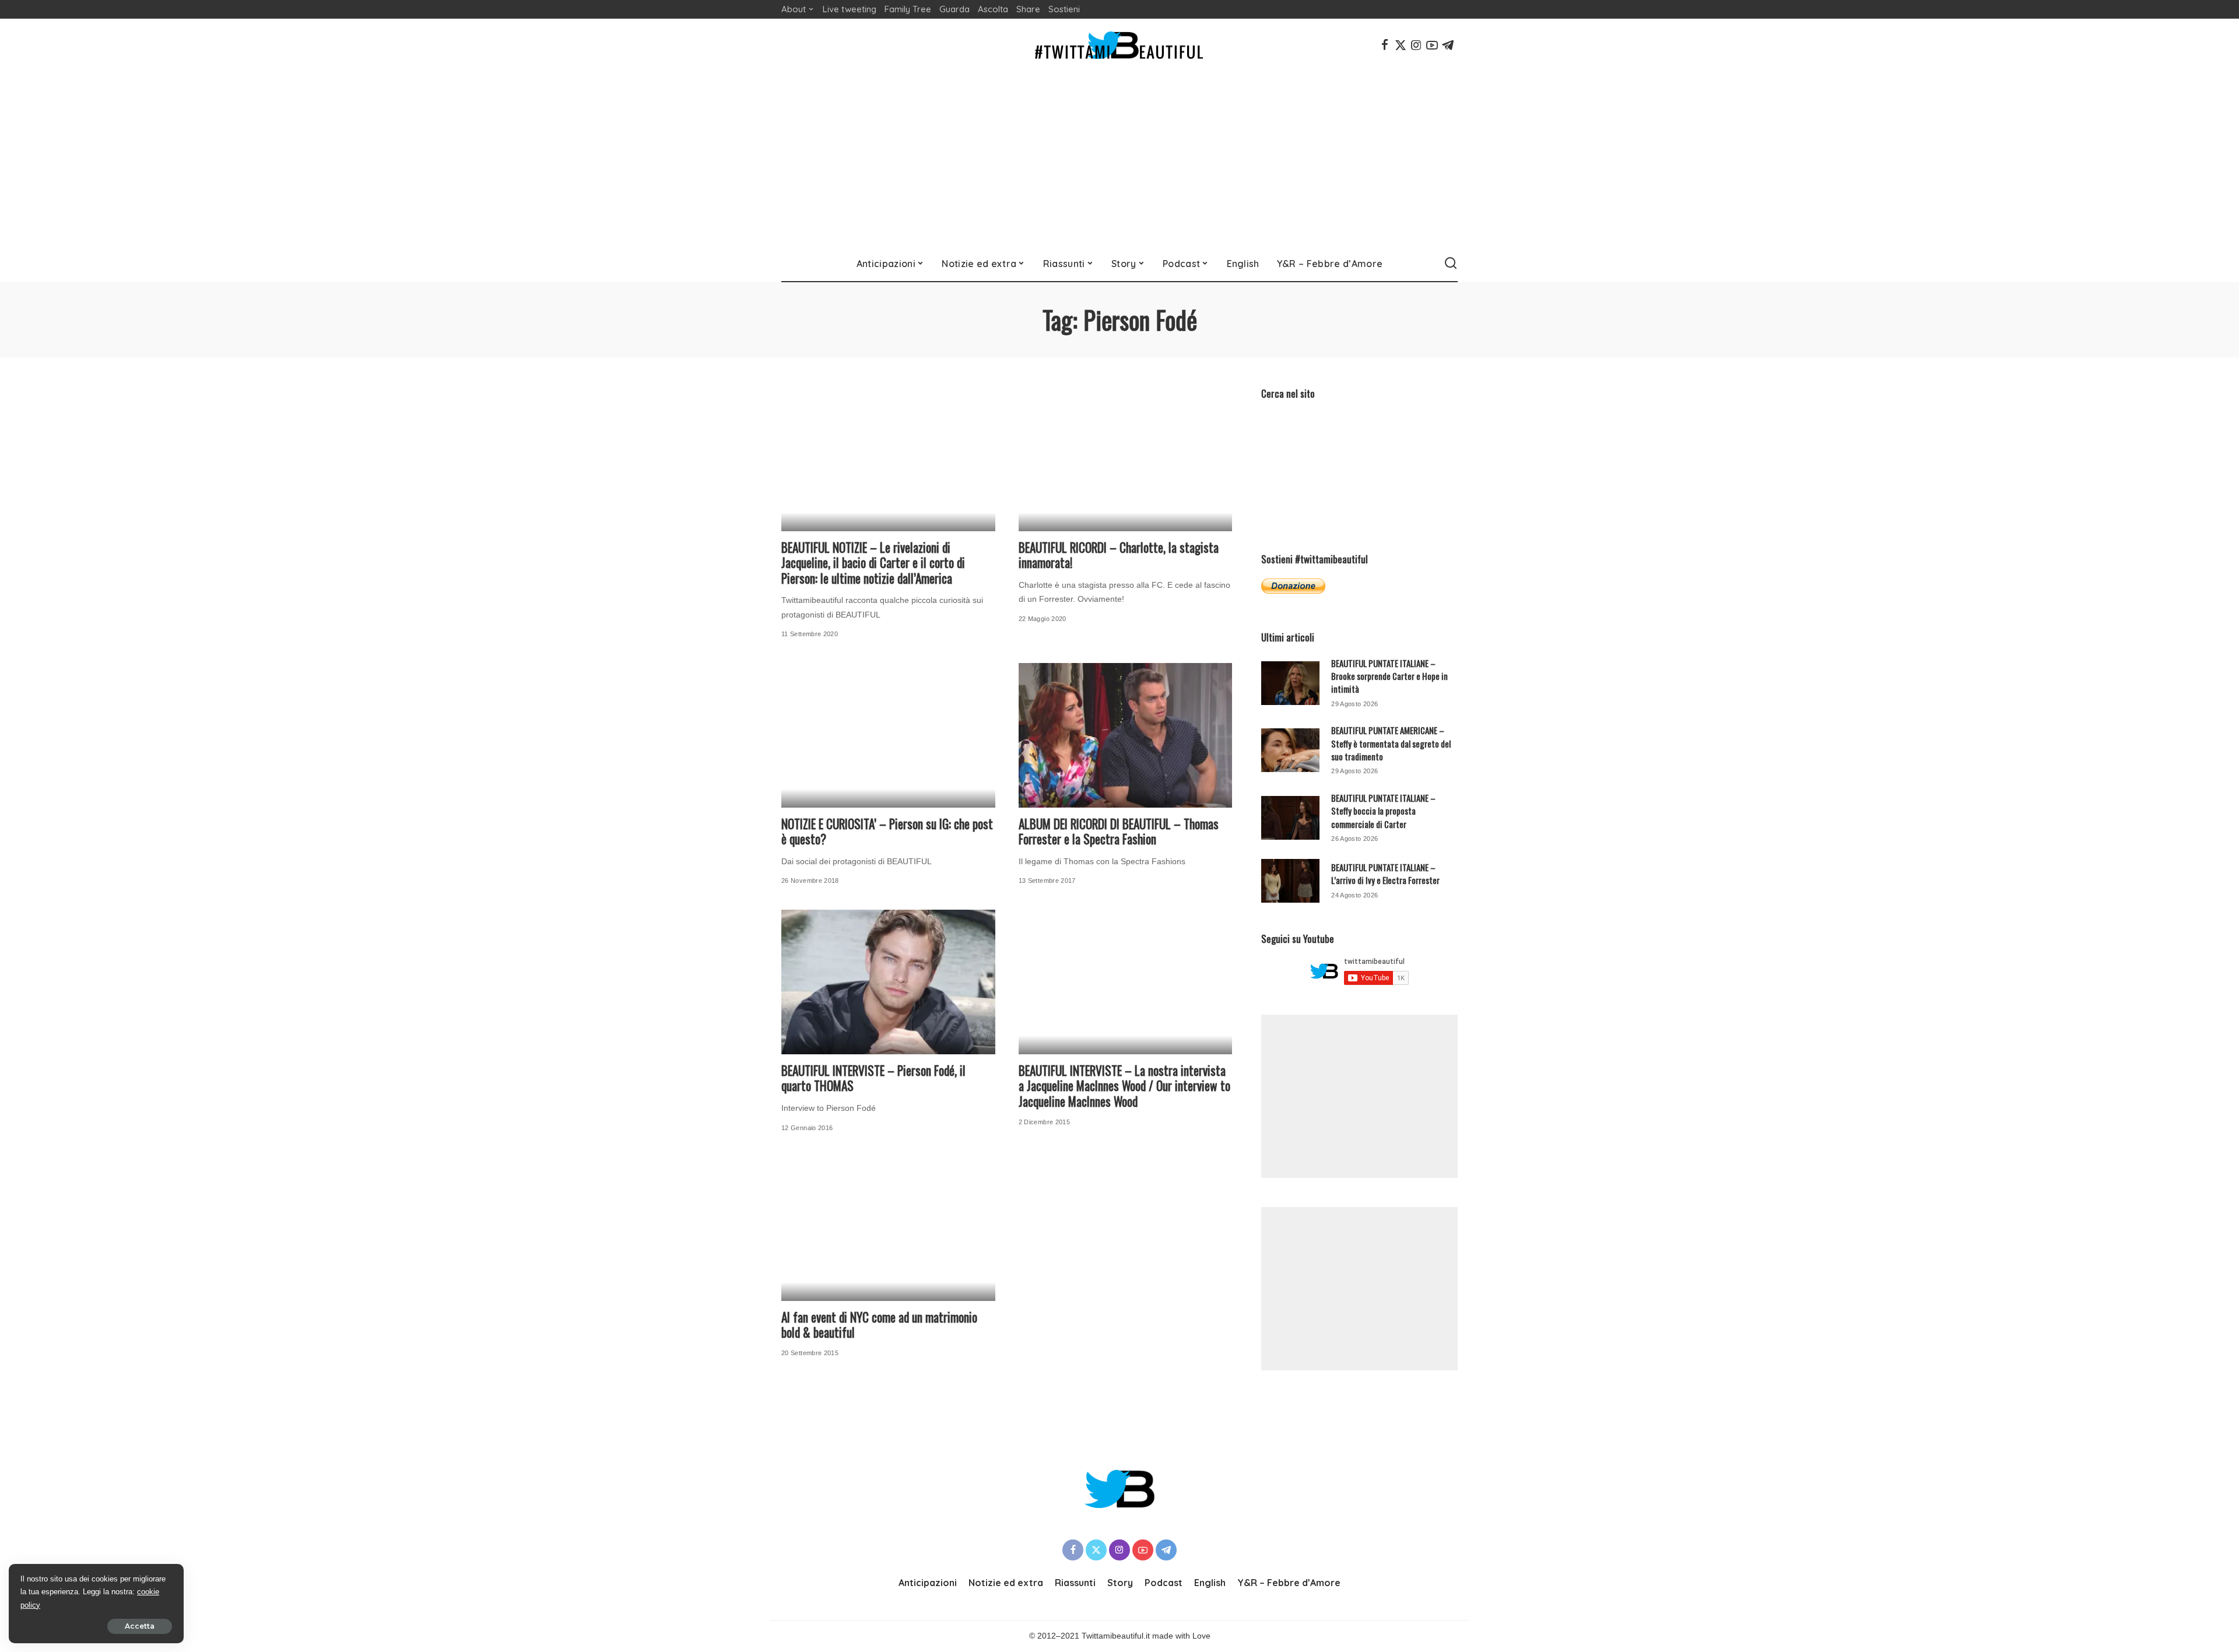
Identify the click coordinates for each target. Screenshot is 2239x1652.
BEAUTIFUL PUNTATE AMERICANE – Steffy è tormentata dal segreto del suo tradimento (1391, 743)
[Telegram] (1448, 45)
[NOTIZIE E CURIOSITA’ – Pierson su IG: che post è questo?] (888, 735)
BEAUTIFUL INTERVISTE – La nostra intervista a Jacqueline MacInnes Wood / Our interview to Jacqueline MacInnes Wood (1124, 1086)
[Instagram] (1416, 45)
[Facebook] (1385, 45)
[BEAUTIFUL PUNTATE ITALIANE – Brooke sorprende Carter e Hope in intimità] (1290, 683)
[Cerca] (1451, 264)
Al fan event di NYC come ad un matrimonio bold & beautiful (879, 1325)
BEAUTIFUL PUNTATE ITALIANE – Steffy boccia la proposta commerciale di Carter (1383, 811)
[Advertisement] (1119, 159)
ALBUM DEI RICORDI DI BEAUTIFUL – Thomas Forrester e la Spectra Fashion (1119, 832)
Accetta (140, 1626)
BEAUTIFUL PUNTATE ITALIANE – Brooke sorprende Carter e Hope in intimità (1389, 676)
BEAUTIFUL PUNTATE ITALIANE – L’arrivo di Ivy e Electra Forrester (1385, 874)
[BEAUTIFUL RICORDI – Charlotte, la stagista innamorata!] (1126, 459)
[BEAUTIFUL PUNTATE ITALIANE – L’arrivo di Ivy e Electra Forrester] (1290, 881)
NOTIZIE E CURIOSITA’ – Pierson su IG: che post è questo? (887, 832)
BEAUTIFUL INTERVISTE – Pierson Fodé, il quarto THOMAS (873, 1078)
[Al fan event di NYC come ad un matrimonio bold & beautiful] (888, 1229)
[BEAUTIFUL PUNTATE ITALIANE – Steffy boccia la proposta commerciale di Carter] (1290, 818)
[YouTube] (1432, 45)
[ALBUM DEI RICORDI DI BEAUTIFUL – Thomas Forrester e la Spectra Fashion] (1126, 735)
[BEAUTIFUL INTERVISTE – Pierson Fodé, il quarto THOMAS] (888, 982)
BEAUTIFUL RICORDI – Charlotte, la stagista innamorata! (1119, 555)
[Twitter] (1401, 45)
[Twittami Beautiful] (1119, 45)
